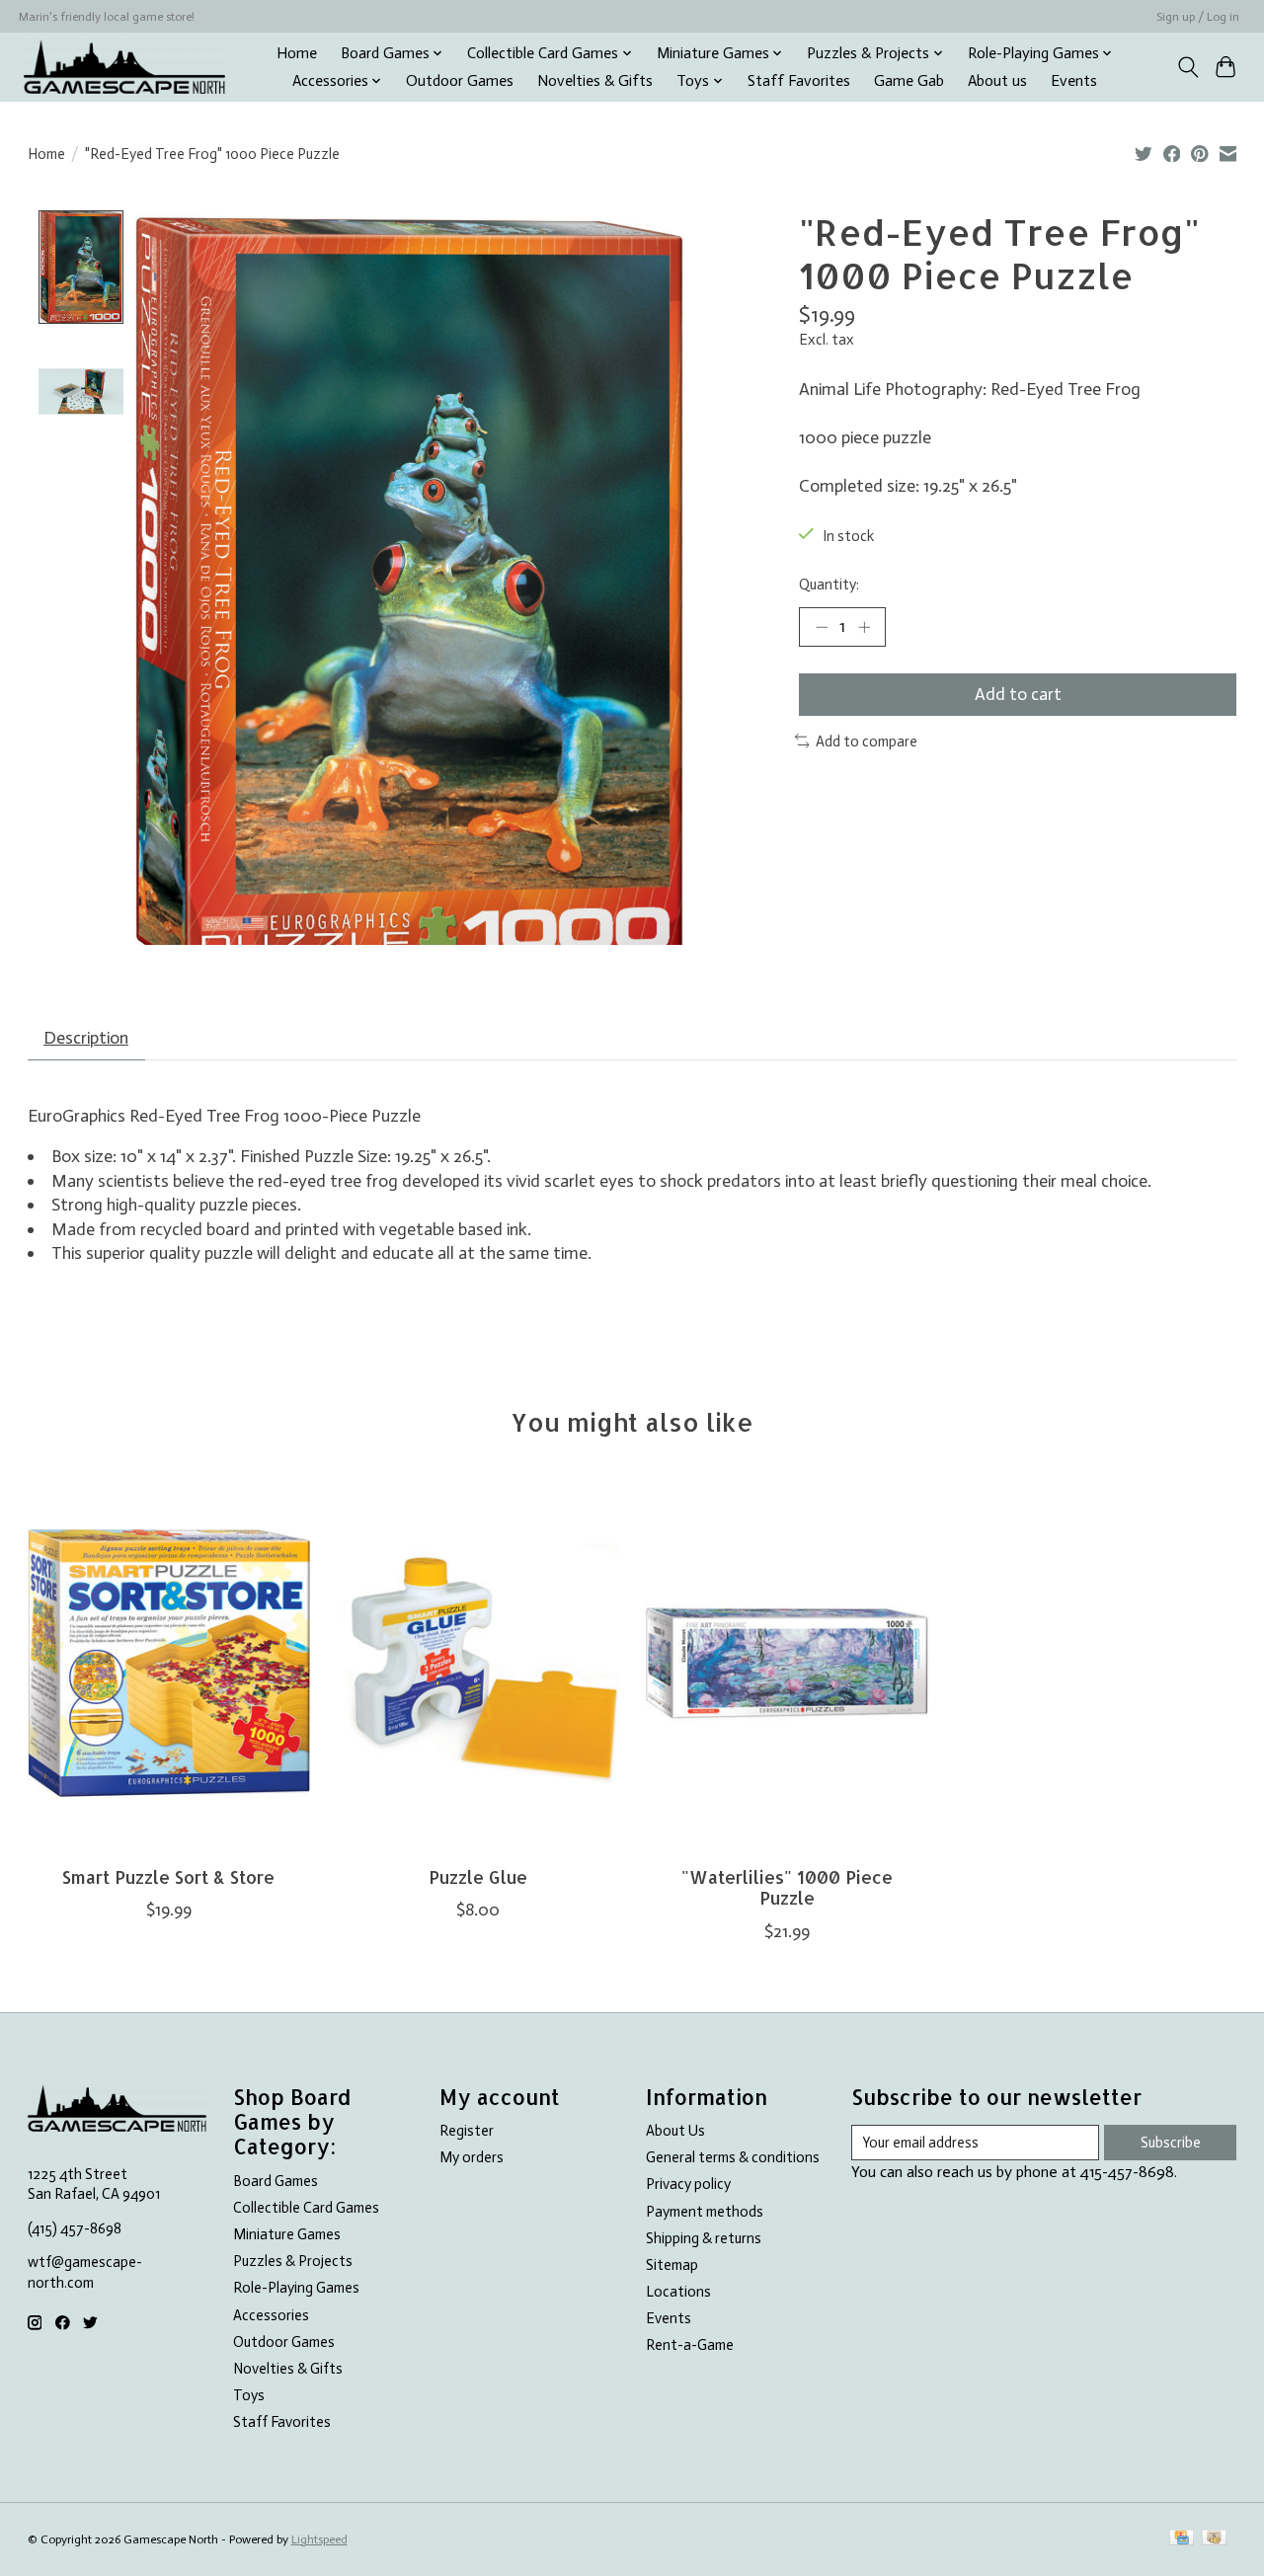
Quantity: (829, 585)
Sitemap (672, 2265)
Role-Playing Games (296, 2288)
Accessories (271, 2315)
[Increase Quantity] (864, 627)
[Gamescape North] (124, 67)
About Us (675, 2131)
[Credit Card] (1182, 2539)
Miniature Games (287, 2234)
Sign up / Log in (1198, 17)
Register (467, 2131)
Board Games (276, 2181)
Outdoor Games (460, 81)
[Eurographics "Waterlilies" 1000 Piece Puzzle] (787, 1664)
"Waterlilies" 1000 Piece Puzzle (786, 1887)
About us (997, 81)
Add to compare (867, 742)
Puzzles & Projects (293, 2261)
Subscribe (1171, 2143)
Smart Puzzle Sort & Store (168, 1877)
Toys (249, 2395)
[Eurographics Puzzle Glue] (478, 1664)
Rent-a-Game (690, 2345)
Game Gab (909, 81)
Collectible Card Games (306, 2208)
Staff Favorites (799, 81)
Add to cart (1018, 694)
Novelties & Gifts (595, 81)
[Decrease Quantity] (822, 627)
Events (1074, 81)
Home (297, 53)
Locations (678, 2292)
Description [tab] (86, 1038)
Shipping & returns (704, 2238)
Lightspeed (319, 2539)
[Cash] (1214, 2539)
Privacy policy (688, 2184)
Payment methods (705, 2212)
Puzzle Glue (477, 1877)
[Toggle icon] (1187, 67)
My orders (472, 2157)
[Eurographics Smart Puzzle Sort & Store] (169, 1664)
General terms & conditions (733, 2157)
